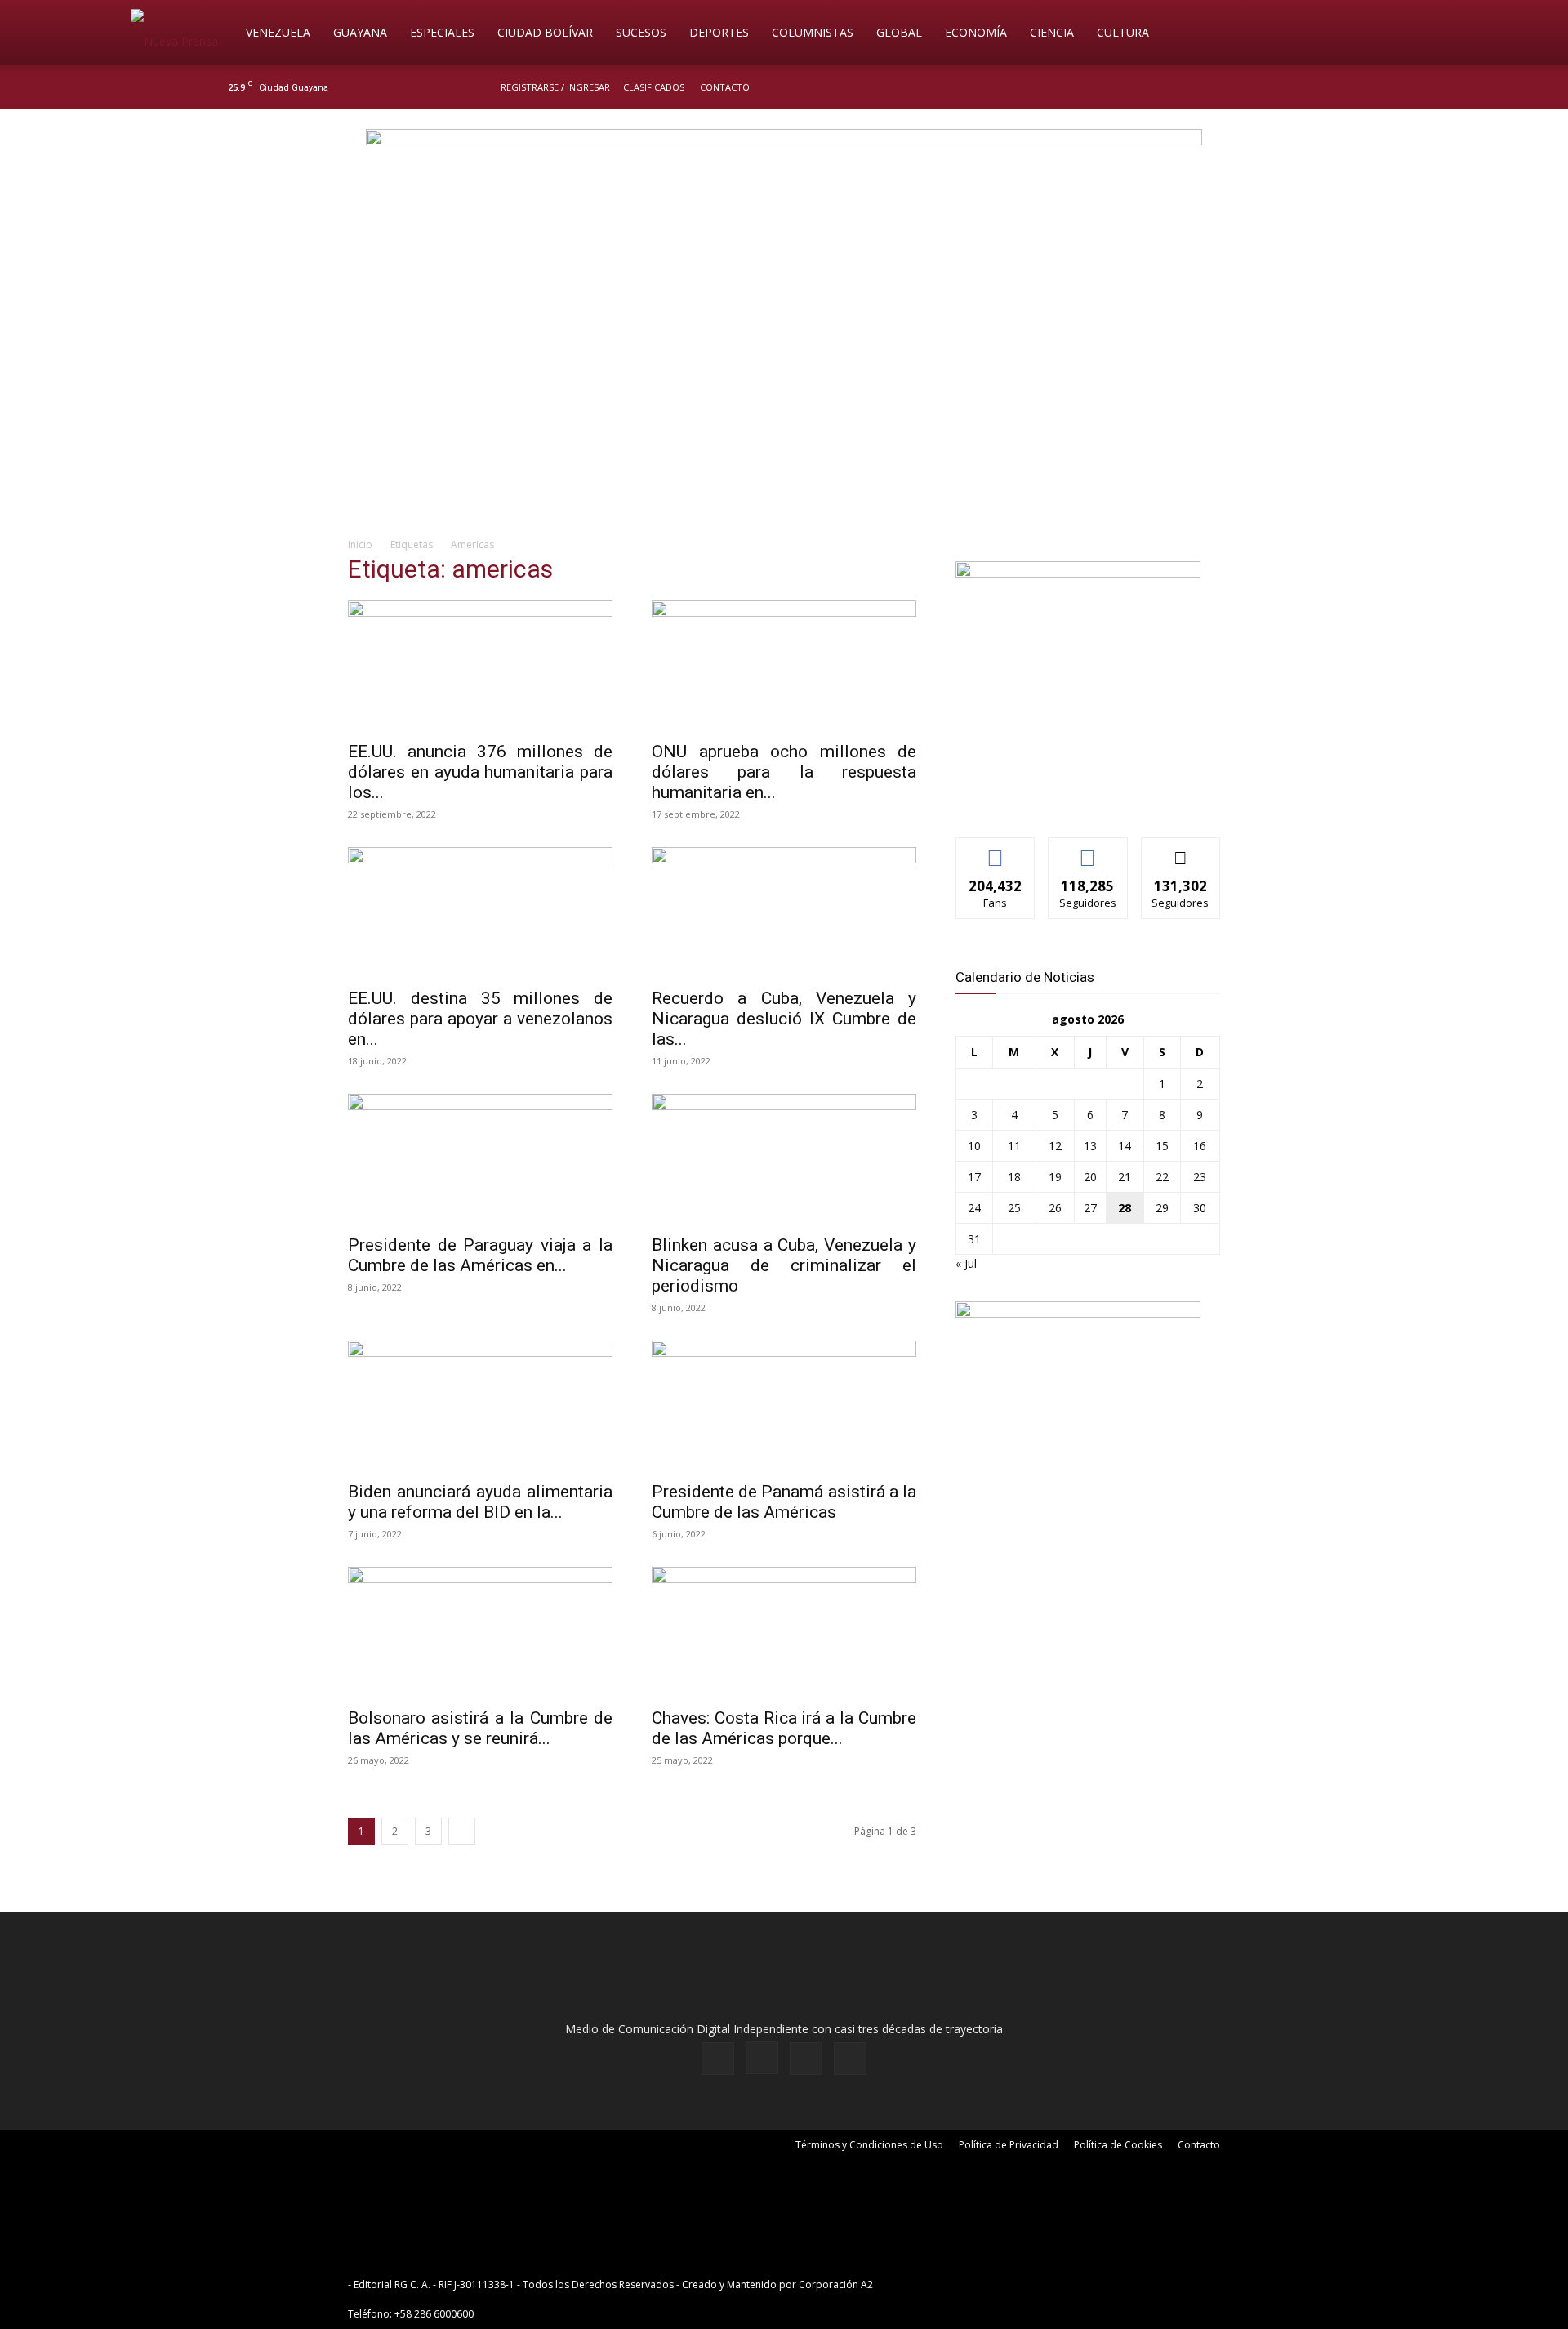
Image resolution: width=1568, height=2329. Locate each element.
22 (1162, 1177)
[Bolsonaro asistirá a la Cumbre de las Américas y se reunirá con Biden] (480, 1632)
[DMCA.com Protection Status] (1003, 2284)
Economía (976, 32)
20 (1090, 1177)
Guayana (360, 32)
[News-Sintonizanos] (1078, 573)
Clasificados (654, 87)
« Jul (966, 1263)
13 (1090, 1146)
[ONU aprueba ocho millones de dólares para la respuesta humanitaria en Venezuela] (784, 666)
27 (1090, 1208)
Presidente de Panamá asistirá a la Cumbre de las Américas (784, 1502)
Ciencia (1052, 32)
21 (1125, 1177)
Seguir (1088, 850)
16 (1200, 1146)
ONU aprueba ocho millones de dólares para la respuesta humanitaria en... (784, 772)
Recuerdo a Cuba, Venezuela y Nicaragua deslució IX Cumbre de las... (784, 1019)
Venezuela (278, 32)
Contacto (725, 87)
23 (1200, 1177)
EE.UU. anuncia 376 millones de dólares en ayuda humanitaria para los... (480, 772)
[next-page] (462, 1831)
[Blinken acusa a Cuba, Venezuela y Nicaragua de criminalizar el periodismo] (784, 1159)
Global (899, 32)
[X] (1316, 87)
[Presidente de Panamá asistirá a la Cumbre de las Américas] (784, 1406)
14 (1125, 1146)
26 (1055, 1208)
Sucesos (641, 32)
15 (1162, 1146)
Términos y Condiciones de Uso (869, 2145)
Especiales (442, 32)
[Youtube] (1343, 87)
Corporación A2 (836, 2284)
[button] (1418, 34)
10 (974, 1146)
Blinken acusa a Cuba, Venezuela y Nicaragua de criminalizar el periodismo (784, 1265)
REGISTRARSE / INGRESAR (555, 87)
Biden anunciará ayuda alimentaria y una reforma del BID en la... (480, 1502)
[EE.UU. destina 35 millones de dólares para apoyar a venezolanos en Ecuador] (480, 912)
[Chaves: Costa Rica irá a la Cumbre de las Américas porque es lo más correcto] (784, 1632)
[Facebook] (1263, 87)
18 (1014, 1177)
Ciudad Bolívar (545, 32)
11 (1014, 1146)
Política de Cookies (1118, 2145)
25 (1014, 1208)
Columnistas (813, 32)
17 (974, 1177)
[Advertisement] (784, 397)
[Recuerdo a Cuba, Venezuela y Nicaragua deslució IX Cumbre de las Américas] (784, 912)
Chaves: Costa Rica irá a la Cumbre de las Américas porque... (784, 1728)
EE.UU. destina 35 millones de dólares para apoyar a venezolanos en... (480, 1019)
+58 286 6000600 (434, 2314)
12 (1055, 1146)
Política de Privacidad (1009, 2145)
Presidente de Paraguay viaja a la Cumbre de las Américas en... (480, 1255)
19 (1055, 1177)
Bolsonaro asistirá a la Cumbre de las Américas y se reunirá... (480, 1728)
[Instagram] (1290, 87)
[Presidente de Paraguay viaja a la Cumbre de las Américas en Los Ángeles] (480, 1159)
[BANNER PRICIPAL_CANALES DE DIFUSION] (784, 202)
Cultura (1123, 32)
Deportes (719, 32)
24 (974, 1208)
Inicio (360, 544)
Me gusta (996, 850)
